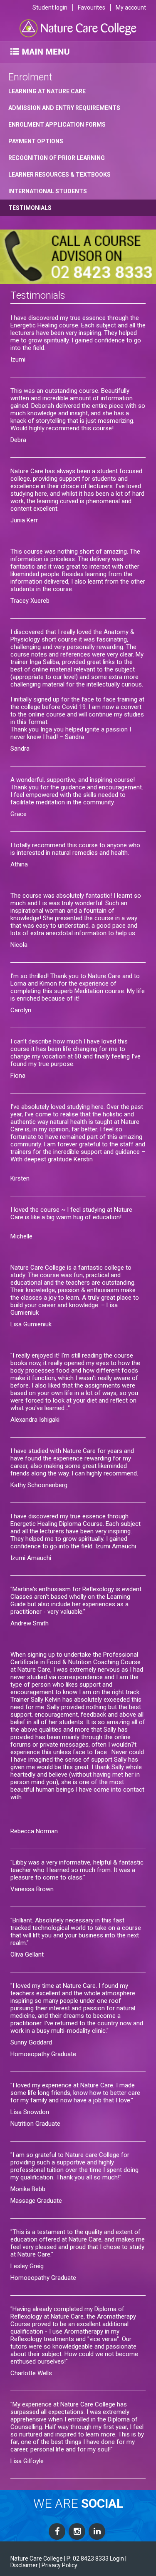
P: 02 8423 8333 (88, 2559)
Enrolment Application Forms (57, 125)
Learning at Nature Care (47, 91)
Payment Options (36, 141)
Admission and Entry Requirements (64, 108)
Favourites (92, 7)
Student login (50, 7)
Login (117, 2559)
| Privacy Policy (58, 2565)
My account (131, 7)
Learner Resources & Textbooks (59, 175)
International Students (48, 191)
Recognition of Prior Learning (57, 158)
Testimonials (30, 208)
